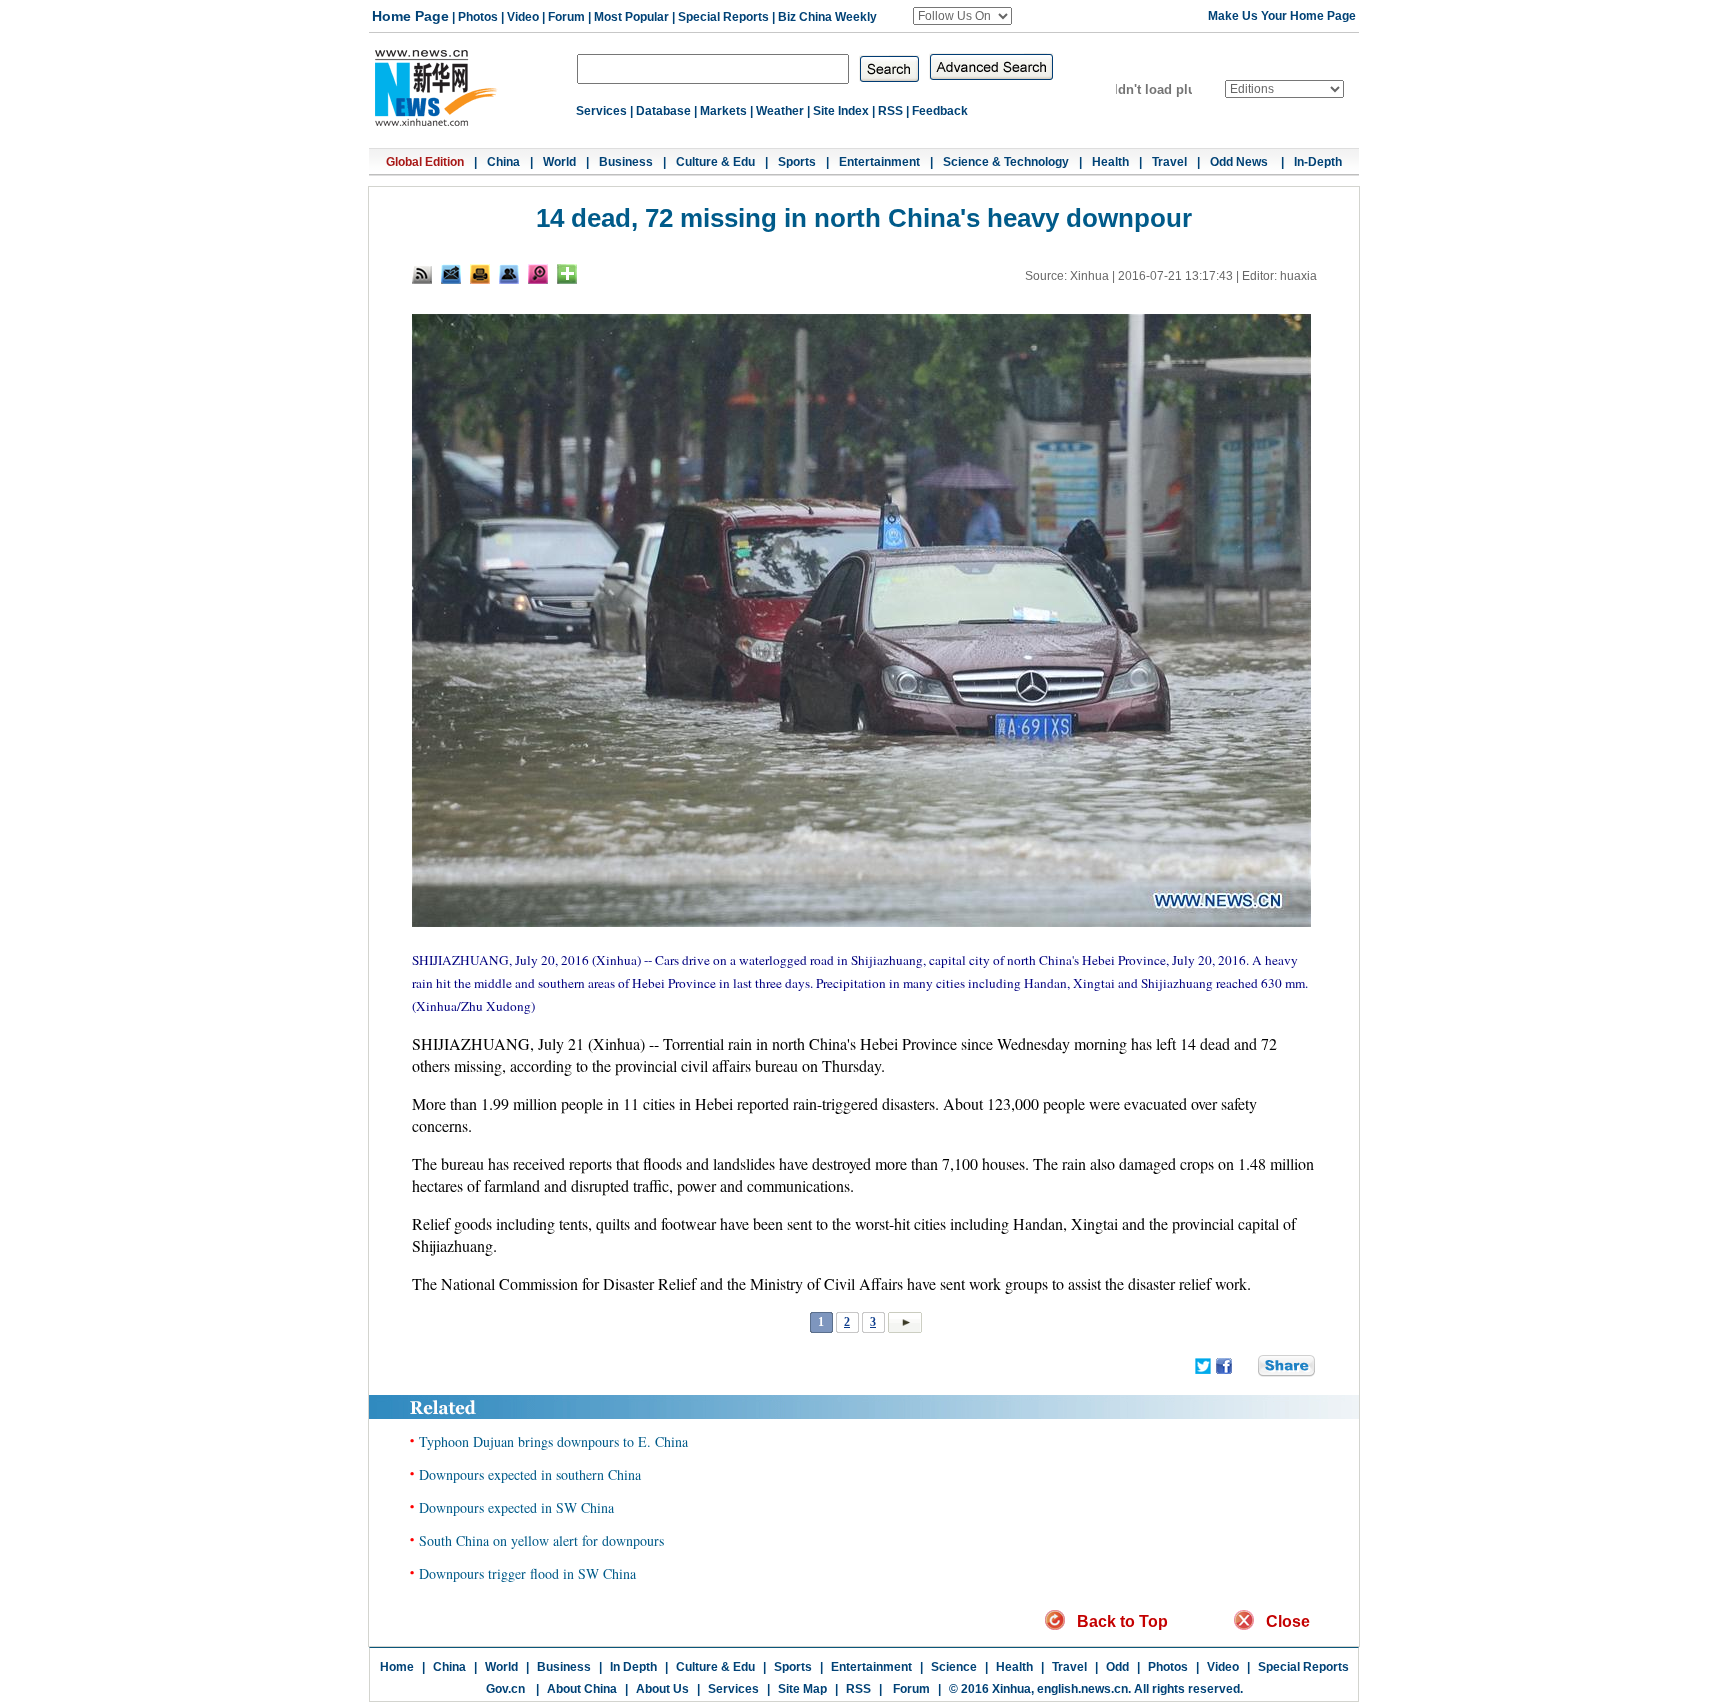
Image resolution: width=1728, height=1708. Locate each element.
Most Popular (631, 17)
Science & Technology (1006, 162)
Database (663, 111)
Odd (1117, 1667)
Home (397, 1667)
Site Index (841, 111)
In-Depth (1318, 162)
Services (601, 111)
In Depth (633, 1667)
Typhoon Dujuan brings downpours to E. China (553, 1441)
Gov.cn (505, 1689)
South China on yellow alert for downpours (541, 1540)
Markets (723, 111)
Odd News (1240, 162)
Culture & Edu (715, 162)
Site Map (802, 1689)
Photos (478, 17)
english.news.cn (1082, 1689)
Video (523, 17)
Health (1110, 162)
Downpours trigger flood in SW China (527, 1573)
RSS (890, 111)
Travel (1169, 162)
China (503, 162)
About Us (662, 1689)
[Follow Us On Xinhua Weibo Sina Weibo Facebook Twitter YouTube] (962, 16)
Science (954, 1667)
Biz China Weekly (827, 17)
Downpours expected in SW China (516, 1507)
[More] (567, 274)
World (559, 162)
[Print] (480, 274)
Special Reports (723, 17)
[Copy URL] (509, 274)
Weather (780, 111)
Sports (797, 162)
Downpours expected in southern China (530, 1474)
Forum (566, 17)
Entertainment (879, 162)
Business (626, 162)
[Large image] (538, 274)
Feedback (940, 111)
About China (582, 1689)
